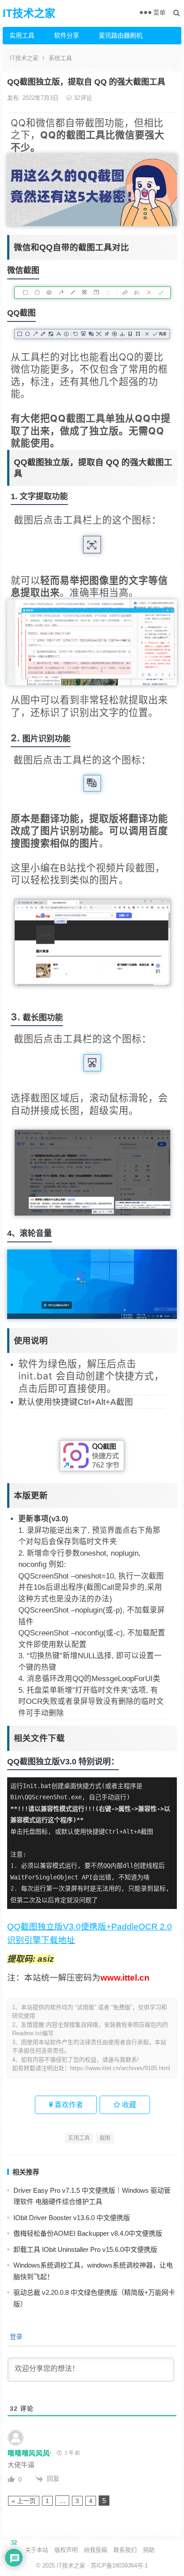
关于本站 (37, 2550)
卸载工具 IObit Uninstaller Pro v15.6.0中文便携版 (85, 2249)
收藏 (128, 2105)
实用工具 (22, 35)
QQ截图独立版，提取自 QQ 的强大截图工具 (86, 82)
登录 (15, 2336)
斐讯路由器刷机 (118, 35)
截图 (105, 2138)
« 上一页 (24, 2501)
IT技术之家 (29, 13)
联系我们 (125, 2550)
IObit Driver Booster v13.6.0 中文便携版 (72, 2218)
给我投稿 (96, 2550)
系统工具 (60, 58)
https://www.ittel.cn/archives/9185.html (120, 2068)
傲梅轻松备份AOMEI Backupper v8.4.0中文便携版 (88, 2233)
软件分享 (67, 35)
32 (82, 98)
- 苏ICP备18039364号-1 (117, 2565)
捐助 (149, 2550)
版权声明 (66, 2550)
